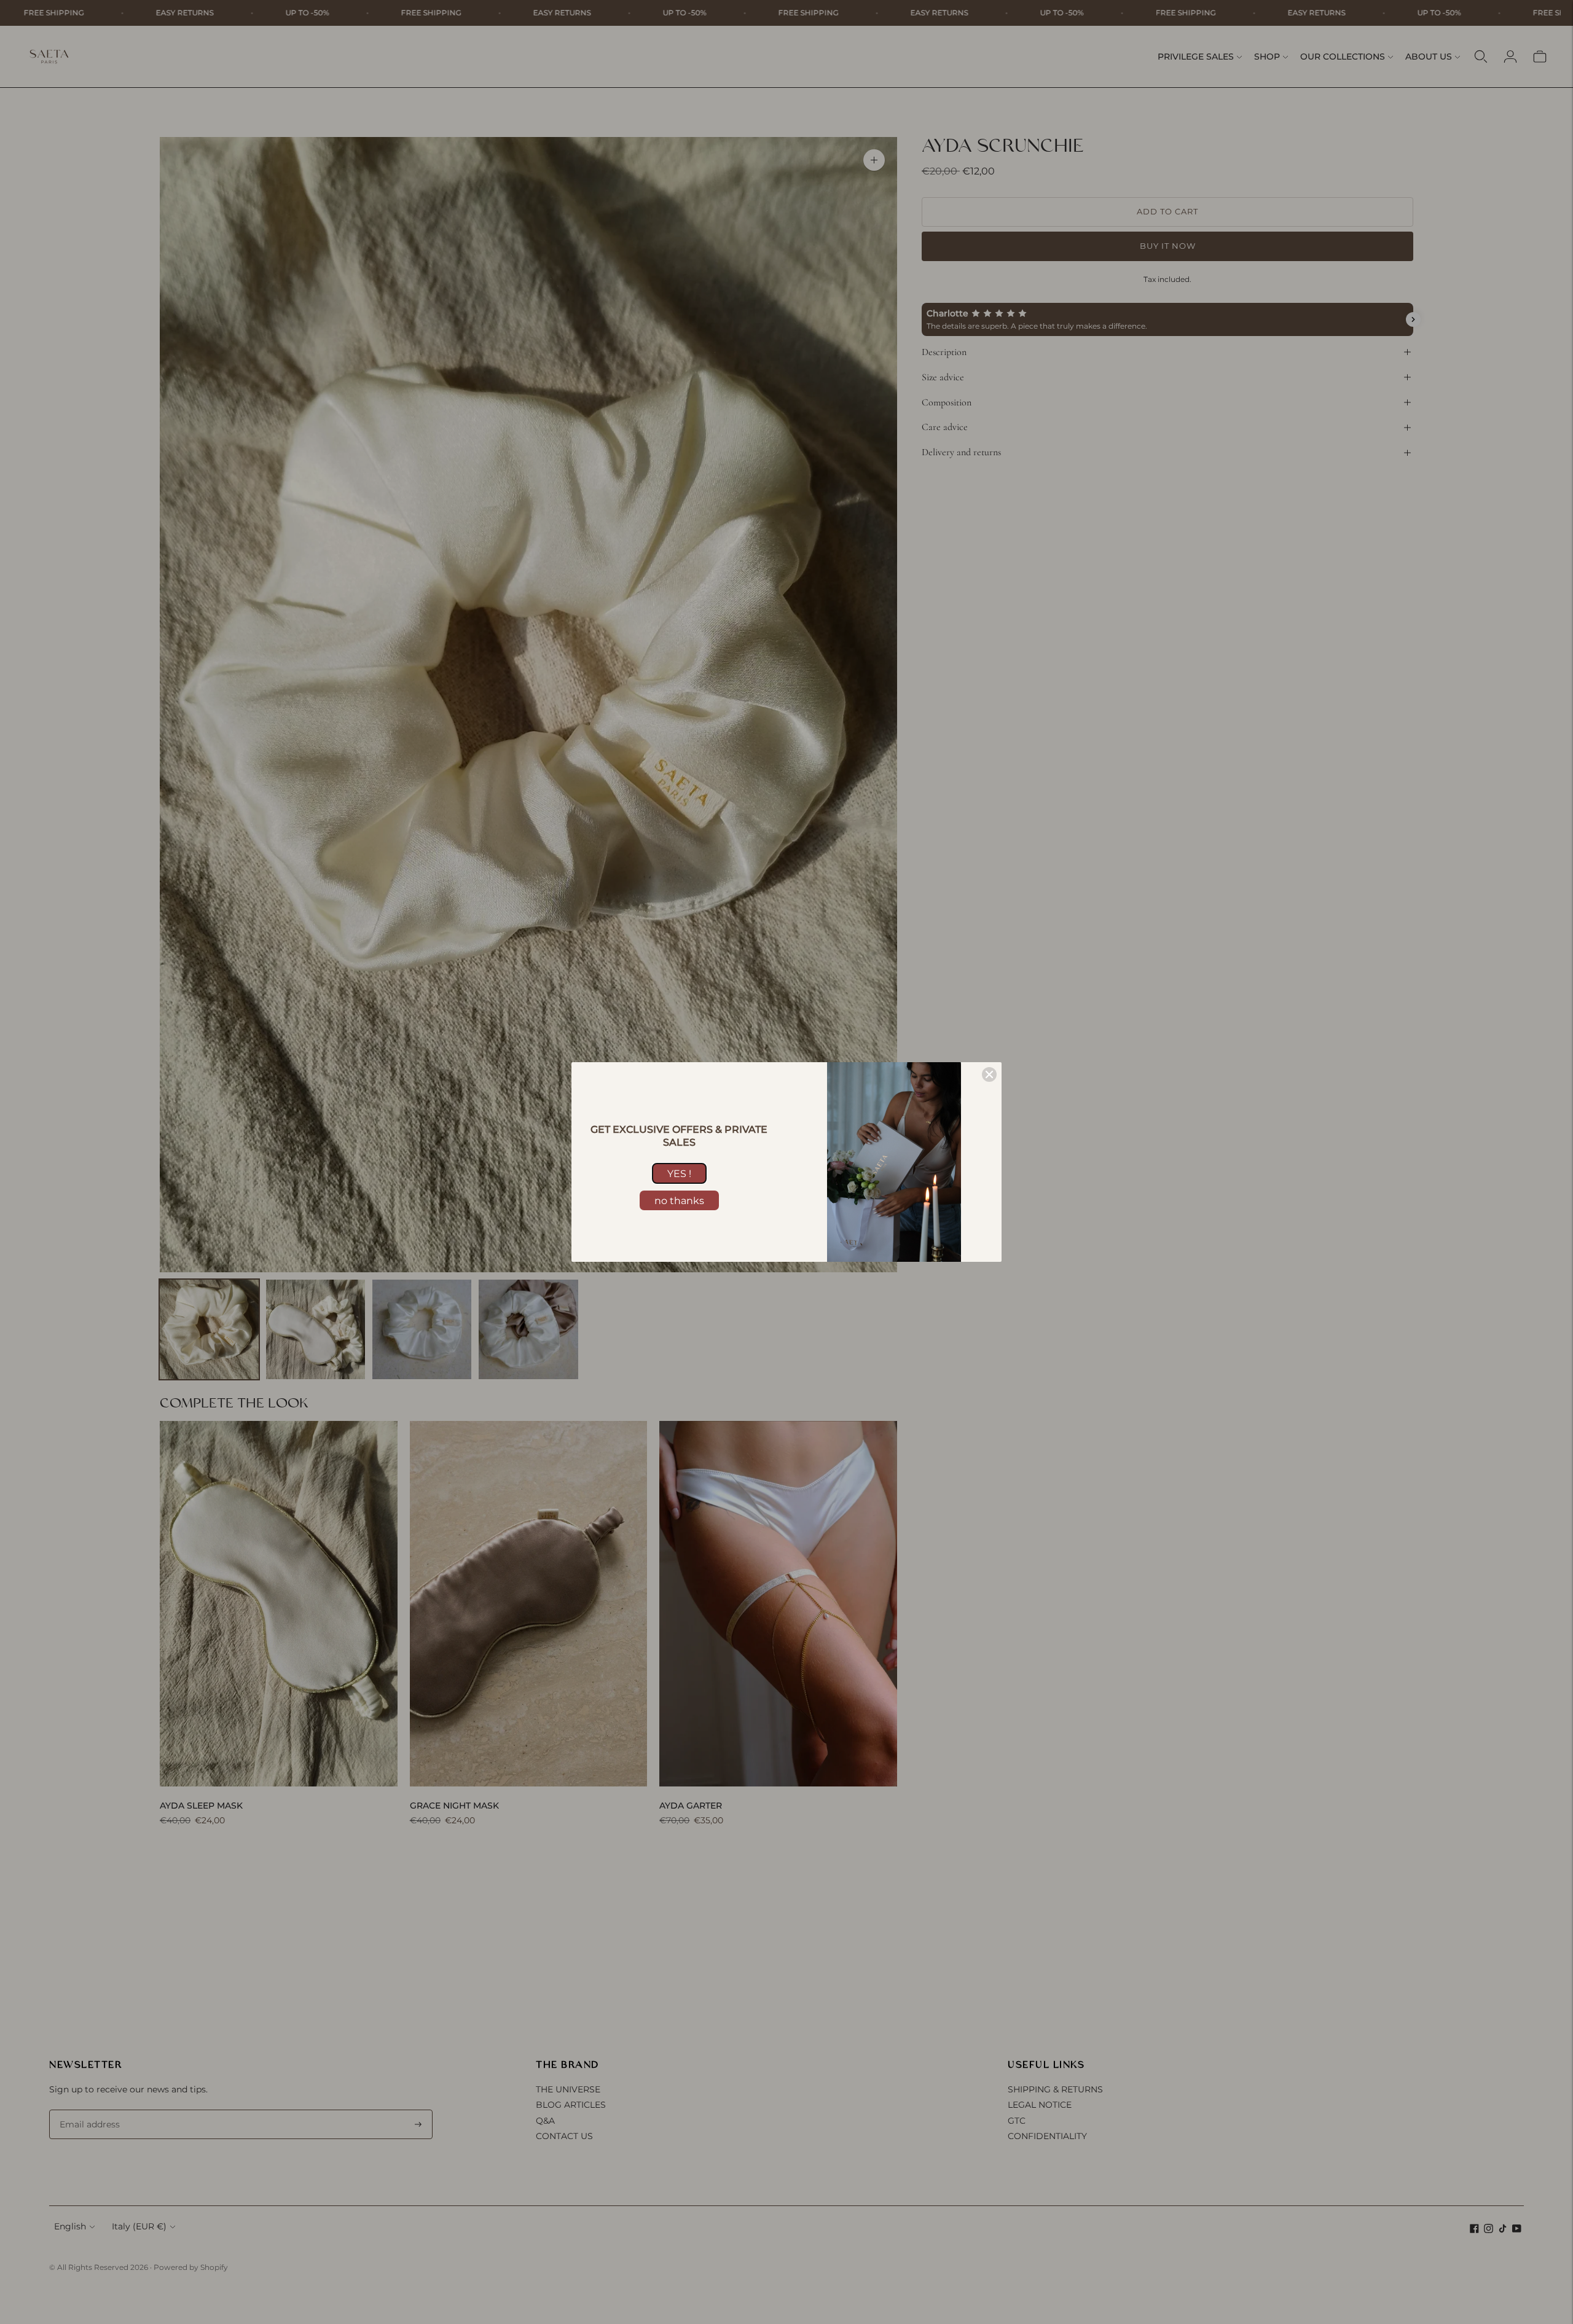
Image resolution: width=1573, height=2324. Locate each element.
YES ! (679, 1174)
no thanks (679, 1201)
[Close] (989, 1074)
